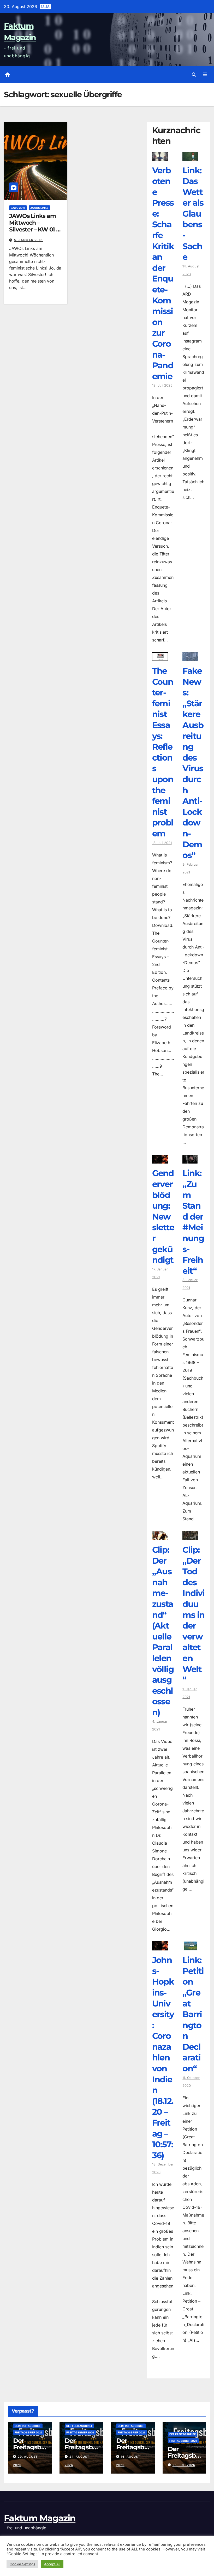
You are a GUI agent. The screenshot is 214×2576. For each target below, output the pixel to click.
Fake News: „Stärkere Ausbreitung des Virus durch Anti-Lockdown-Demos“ (193, 763)
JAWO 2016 (18, 208)
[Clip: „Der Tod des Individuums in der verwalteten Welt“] (190, 1536)
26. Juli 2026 (184, 2465)
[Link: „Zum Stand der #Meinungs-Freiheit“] (190, 1160)
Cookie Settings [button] (22, 2564)
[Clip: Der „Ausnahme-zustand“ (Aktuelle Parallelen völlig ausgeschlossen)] (160, 1536)
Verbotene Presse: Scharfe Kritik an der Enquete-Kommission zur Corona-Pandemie (163, 273)
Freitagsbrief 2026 (29, 2432)
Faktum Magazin (40, 2518)
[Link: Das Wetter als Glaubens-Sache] (190, 157)
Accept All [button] (52, 2564)
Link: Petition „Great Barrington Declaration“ (193, 2014)
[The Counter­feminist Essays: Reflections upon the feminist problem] (160, 657)
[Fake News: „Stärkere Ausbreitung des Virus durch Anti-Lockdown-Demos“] (190, 657)
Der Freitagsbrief (28, 2426)
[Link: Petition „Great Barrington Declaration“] (190, 1947)
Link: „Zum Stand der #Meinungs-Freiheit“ (193, 1222)
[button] (194, 75)
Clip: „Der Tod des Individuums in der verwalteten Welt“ (193, 1615)
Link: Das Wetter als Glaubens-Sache (193, 214)
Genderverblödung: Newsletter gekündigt (163, 1216)
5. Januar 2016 (28, 240)
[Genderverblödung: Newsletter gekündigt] (160, 1160)
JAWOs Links (39, 208)
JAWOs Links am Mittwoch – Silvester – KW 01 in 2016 (35, 226)
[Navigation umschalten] (205, 75)
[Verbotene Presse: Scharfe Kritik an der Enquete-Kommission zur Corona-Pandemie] (160, 157)
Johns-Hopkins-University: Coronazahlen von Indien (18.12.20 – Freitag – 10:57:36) (163, 2058)
